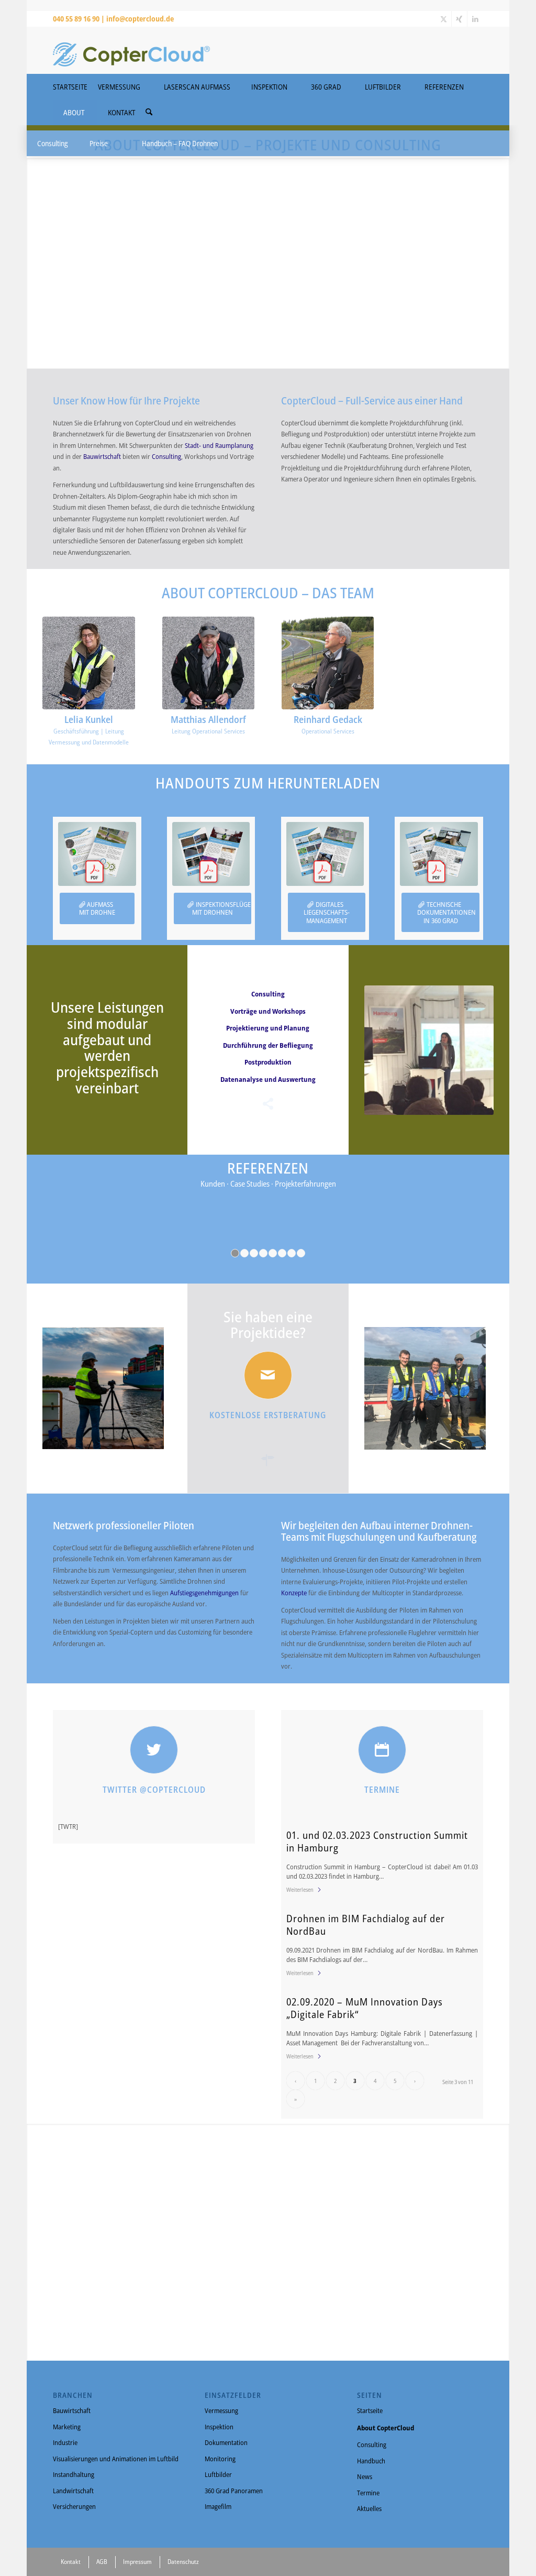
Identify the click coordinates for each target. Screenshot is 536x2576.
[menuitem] (149, 109)
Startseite (370, 2410)
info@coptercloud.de (140, 19)
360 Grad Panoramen (234, 2491)
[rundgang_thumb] (439, 854)
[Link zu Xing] (459, 19)
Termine (368, 2493)
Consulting (166, 456)
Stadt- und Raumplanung (219, 445)
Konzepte (295, 1593)
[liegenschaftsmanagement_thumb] (325, 854)
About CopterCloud (386, 2428)
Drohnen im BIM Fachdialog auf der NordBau (366, 1924)
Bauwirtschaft (103, 456)
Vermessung (221, 2410)
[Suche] (149, 112)
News (365, 2476)
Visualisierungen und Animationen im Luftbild (116, 2459)
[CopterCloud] (131, 50)
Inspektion (219, 2427)
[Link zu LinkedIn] (475, 19)
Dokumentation (226, 2442)
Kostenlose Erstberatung (268, 1415)
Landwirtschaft (73, 2491)
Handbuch (371, 2461)
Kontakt (71, 2562)
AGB (102, 2562)
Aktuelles (369, 2508)
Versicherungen (74, 2506)
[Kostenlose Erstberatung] (268, 1375)
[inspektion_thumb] (211, 854)
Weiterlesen (300, 1889)
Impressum (137, 2562)
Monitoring (220, 2459)
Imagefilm (218, 2506)
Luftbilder (218, 2474)
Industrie (65, 2442)
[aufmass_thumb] (97, 854)
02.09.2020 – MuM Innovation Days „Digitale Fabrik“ (365, 2008)
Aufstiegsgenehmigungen (205, 1593)
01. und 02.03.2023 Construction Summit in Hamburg (377, 1841)
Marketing (67, 2427)
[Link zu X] (444, 19)
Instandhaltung (74, 2474)
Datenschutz (183, 2562)
